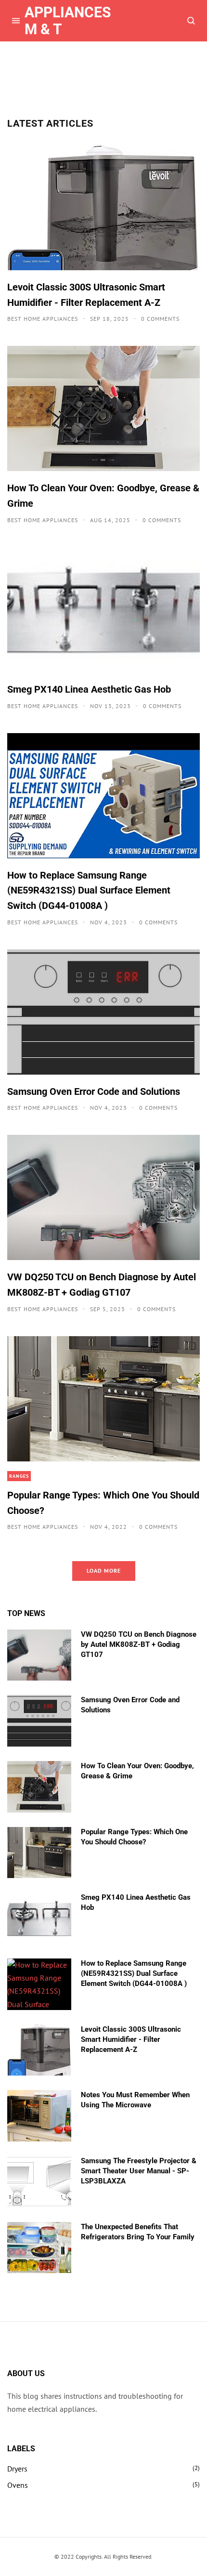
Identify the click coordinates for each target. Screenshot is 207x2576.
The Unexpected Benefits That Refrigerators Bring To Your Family (138, 2232)
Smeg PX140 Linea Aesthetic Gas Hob (89, 689)
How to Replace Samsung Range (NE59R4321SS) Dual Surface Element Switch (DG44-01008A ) (89, 890)
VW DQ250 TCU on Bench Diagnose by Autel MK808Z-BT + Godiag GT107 (102, 1285)
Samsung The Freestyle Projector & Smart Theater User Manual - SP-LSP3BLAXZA (139, 2171)
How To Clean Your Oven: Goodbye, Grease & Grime (103, 496)
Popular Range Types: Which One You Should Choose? (103, 1503)
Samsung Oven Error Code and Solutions (94, 1091)
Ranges (19, 1476)
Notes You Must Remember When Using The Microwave (135, 2100)
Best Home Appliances (44, 319)
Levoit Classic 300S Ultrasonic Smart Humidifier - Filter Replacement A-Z (86, 295)
